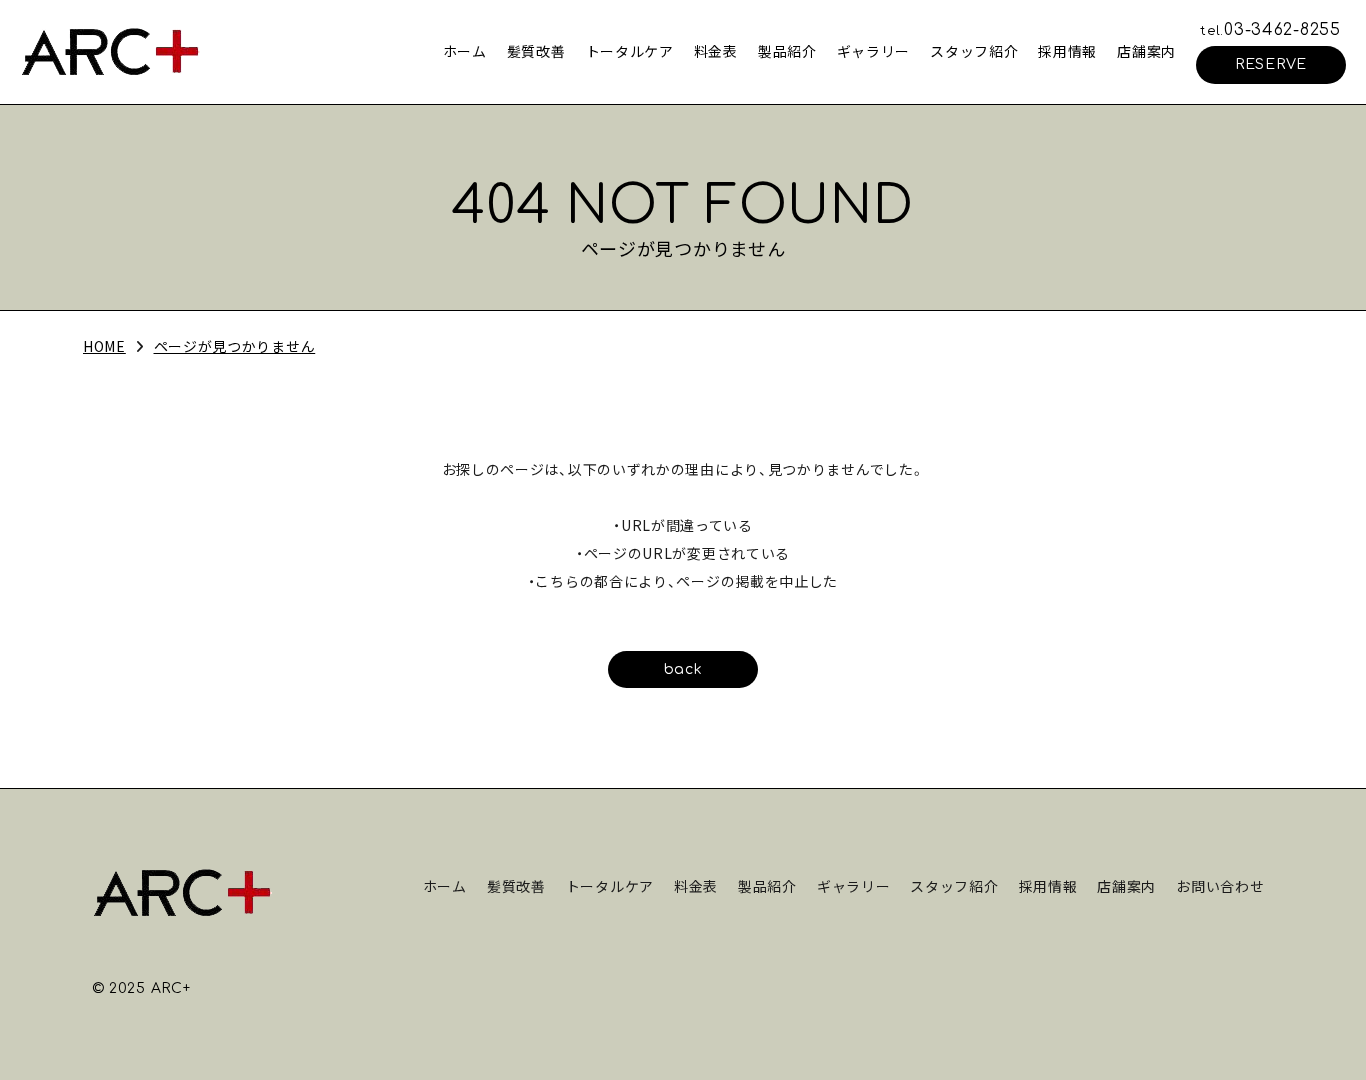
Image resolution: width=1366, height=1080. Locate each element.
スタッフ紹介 (974, 51)
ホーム (465, 51)
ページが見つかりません (235, 346)
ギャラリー (874, 51)
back (683, 669)
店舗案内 (1146, 51)
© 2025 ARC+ (141, 988)
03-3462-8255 (1270, 30)
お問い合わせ (1220, 886)
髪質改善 (536, 51)
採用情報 (1067, 51)
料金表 (716, 51)
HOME (104, 346)
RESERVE (1271, 64)
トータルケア (630, 51)
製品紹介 (787, 51)
